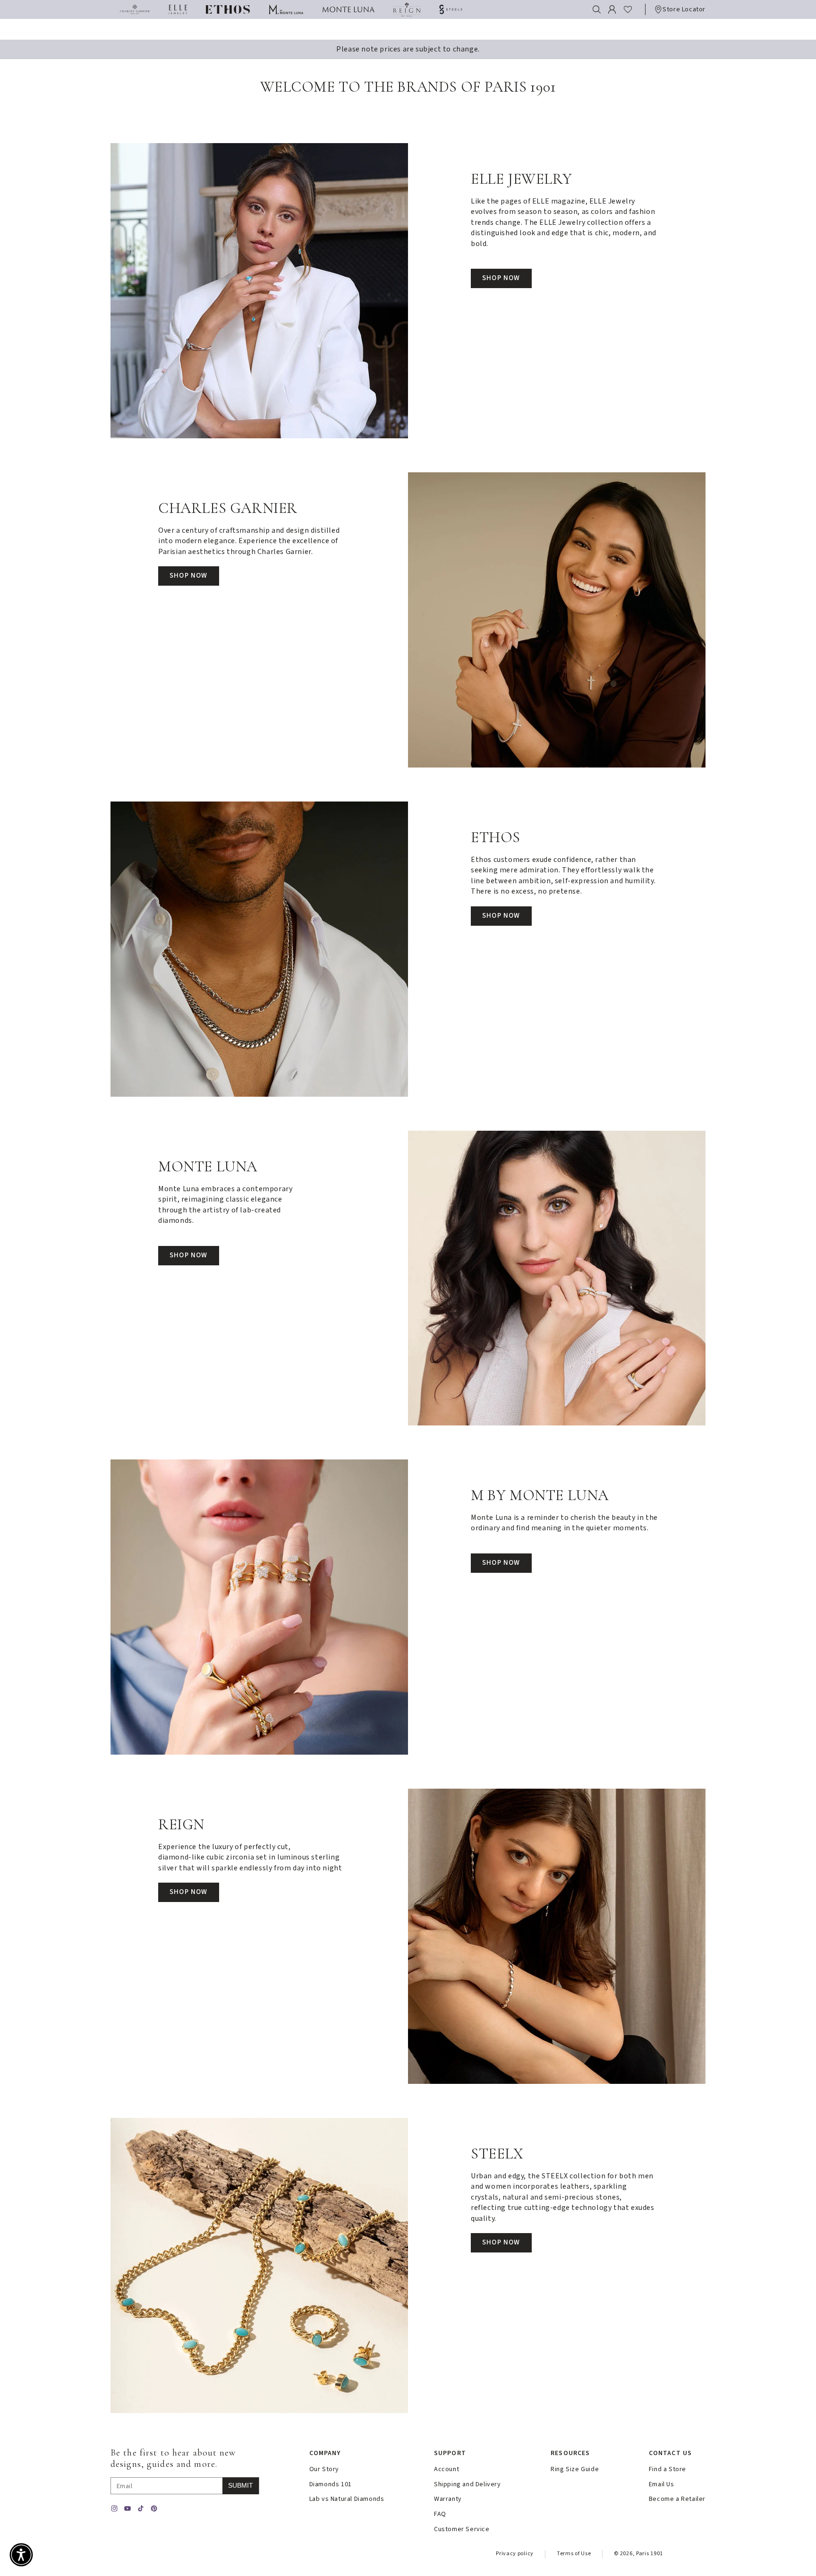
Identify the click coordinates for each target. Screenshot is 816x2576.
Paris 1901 (650, 2554)
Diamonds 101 (331, 2485)
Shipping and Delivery (467, 2485)
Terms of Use (574, 2554)
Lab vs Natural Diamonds (347, 2499)
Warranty (448, 2499)
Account (446, 2469)
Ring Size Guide (575, 2469)
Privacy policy (515, 2554)
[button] (597, 9)
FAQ (440, 2514)
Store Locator (684, 9)
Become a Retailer (677, 2499)
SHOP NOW (501, 278)
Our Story (324, 2469)
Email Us (662, 2485)
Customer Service (462, 2529)
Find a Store (667, 2469)
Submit (241, 2485)
